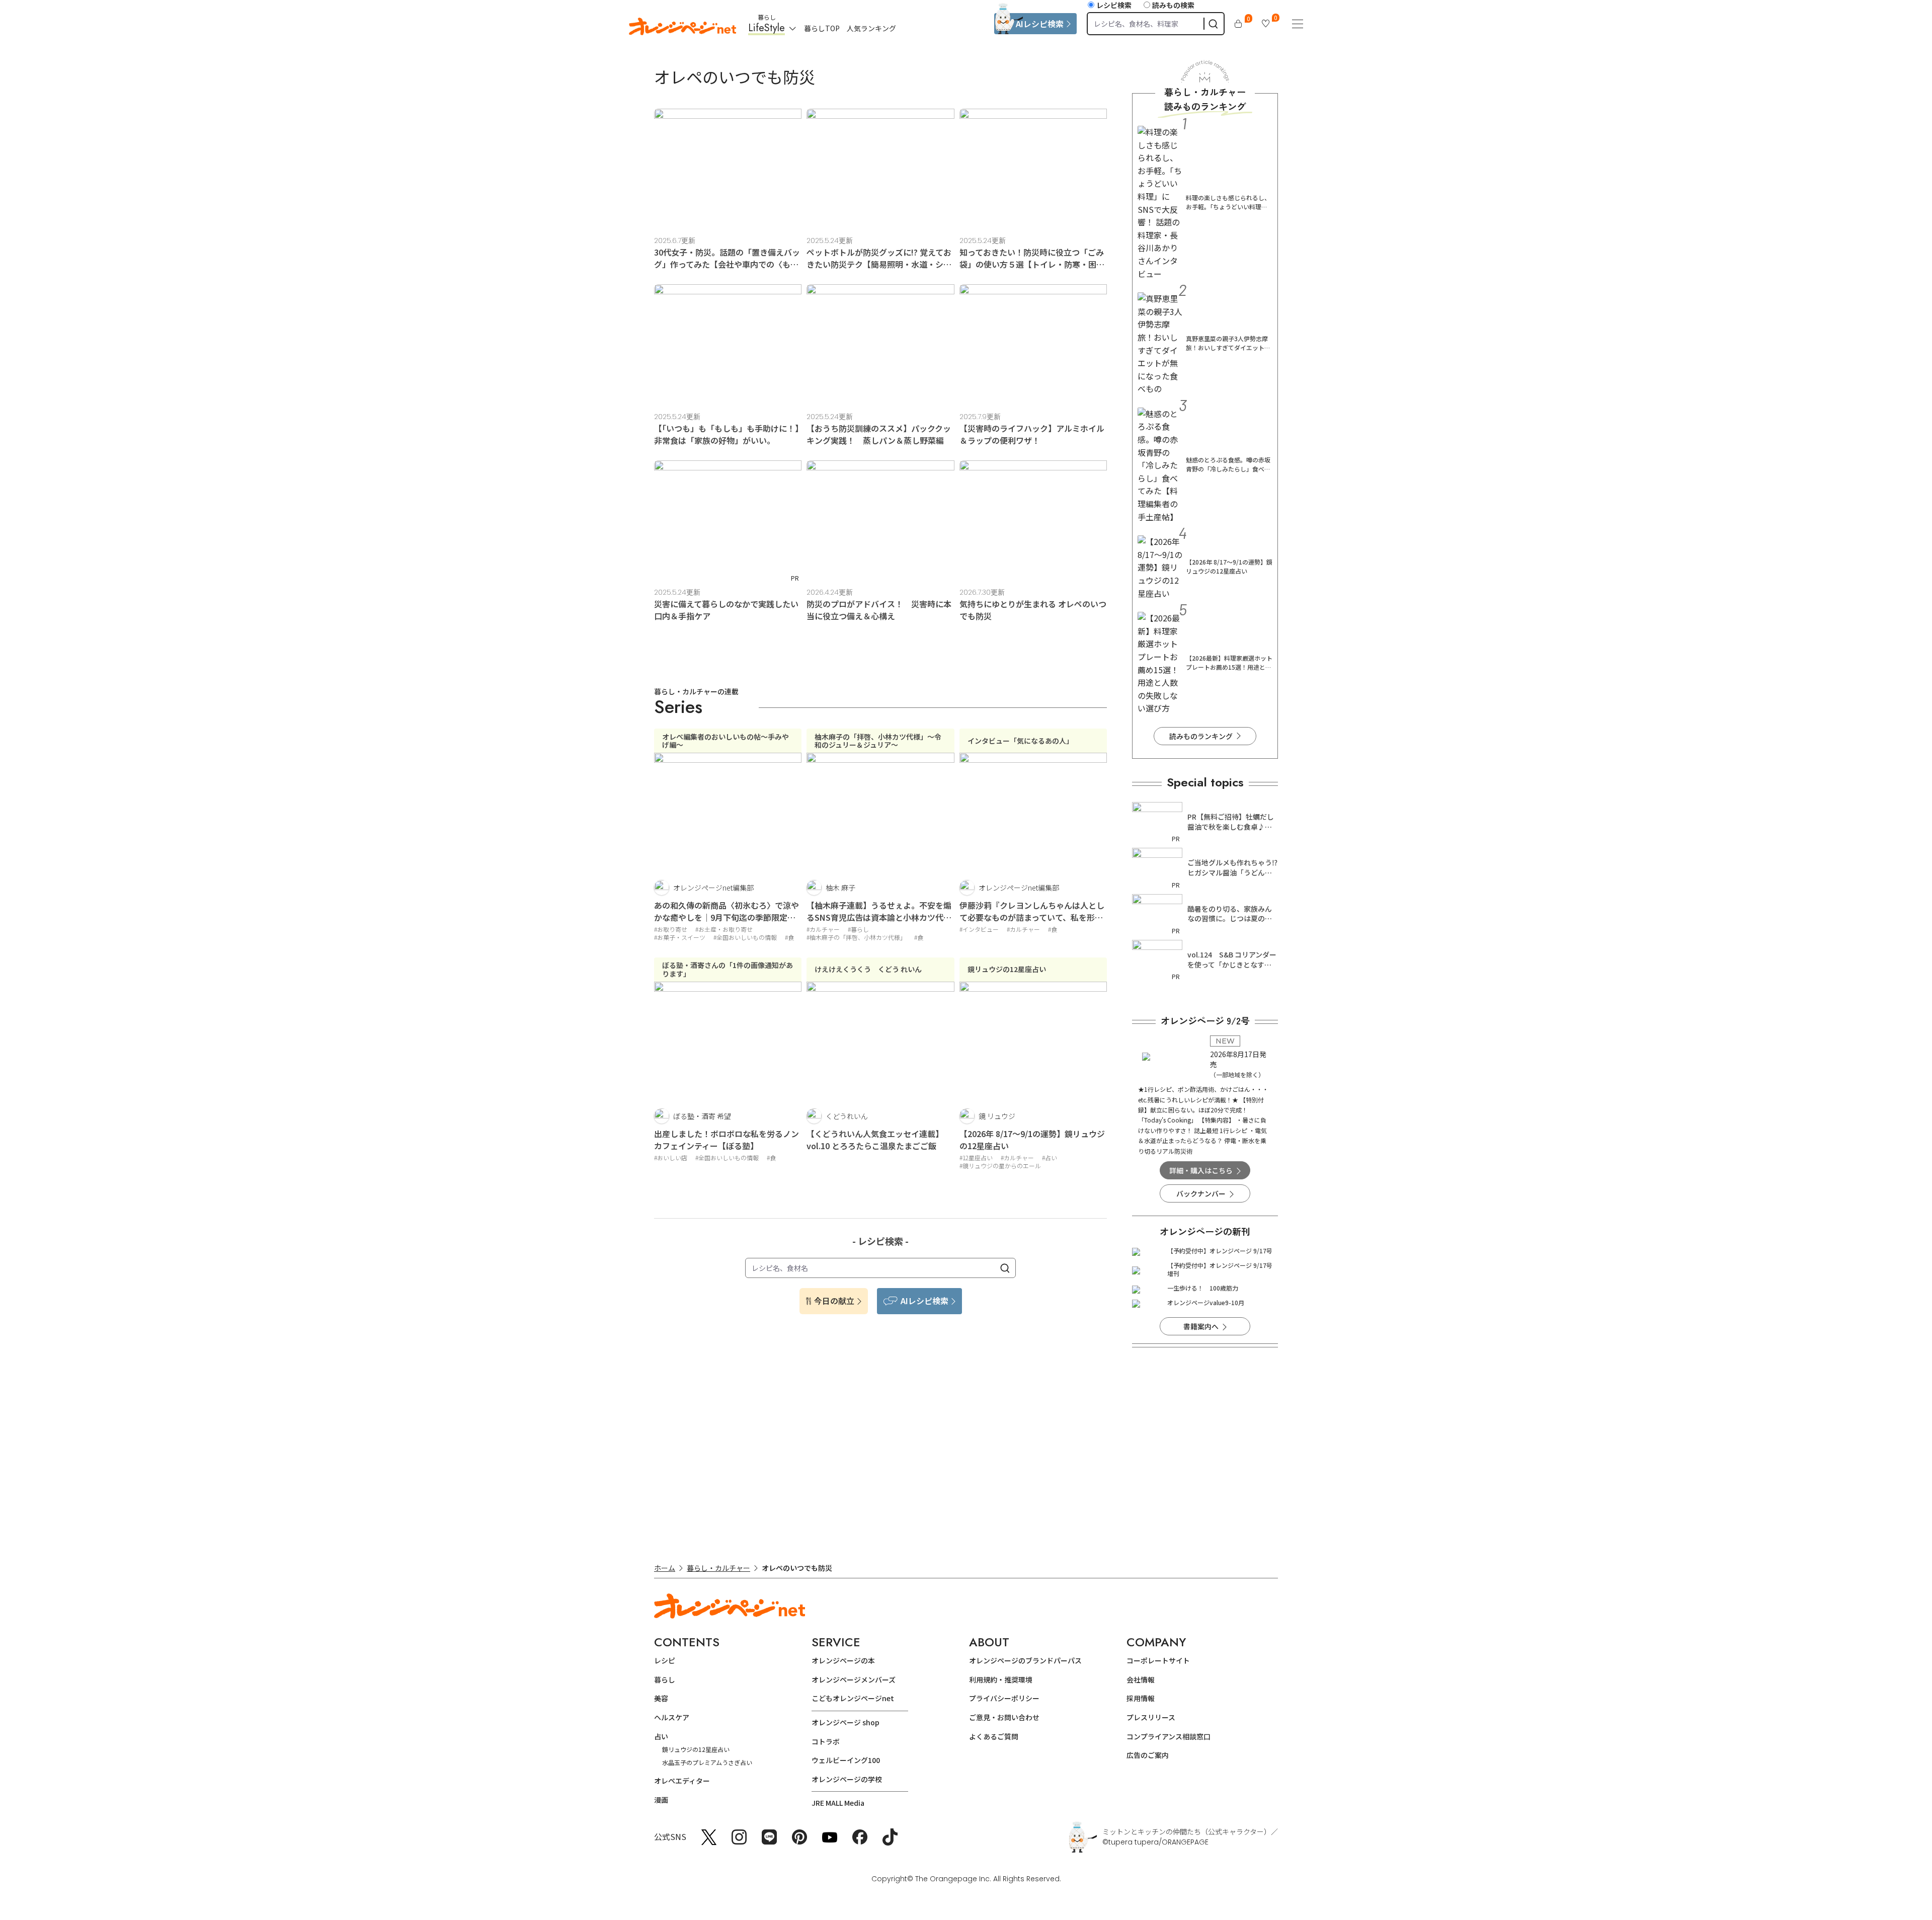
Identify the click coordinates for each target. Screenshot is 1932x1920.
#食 (789, 937)
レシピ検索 (1114, 5)
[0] (1238, 24)
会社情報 (1141, 1679)
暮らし (665, 1679)
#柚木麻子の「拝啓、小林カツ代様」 (856, 937)
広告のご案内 (1148, 1755)
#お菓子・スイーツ (680, 937)
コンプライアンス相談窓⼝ (1169, 1736)
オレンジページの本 (843, 1660)
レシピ (665, 1660)
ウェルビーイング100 (846, 1760)
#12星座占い (976, 1157)
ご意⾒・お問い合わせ (1004, 1717)
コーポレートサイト (1158, 1660)
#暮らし (858, 929)
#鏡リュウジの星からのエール (1000, 1166)
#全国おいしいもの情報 (745, 937)
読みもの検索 (1173, 5)
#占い (1050, 1157)
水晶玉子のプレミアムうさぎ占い (707, 1762)
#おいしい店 (671, 1157)
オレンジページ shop (846, 1722)
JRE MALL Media (838, 1803)
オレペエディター (682, 1781)
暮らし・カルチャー (718, 1568)
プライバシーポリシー (1004, 1698)
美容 (661, 1698)
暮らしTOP (822, 28)
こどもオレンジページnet (853, 1698)
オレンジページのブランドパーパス (1025, 1660)
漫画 (661, 1800)
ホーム (665, 1568)
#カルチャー (823, 929)
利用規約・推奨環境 (1001, 1679)
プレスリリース (1151, 1717)
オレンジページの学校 (847, 1779)
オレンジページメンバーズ (854, 1679)
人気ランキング (871, 28)
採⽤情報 (1141, 1698)
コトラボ (826, 1741)
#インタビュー (979, 929)
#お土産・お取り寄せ (724, 929)
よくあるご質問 (994, 1736)
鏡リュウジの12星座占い (696, 1749)
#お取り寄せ (671, 929)
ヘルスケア (672, 1717)
